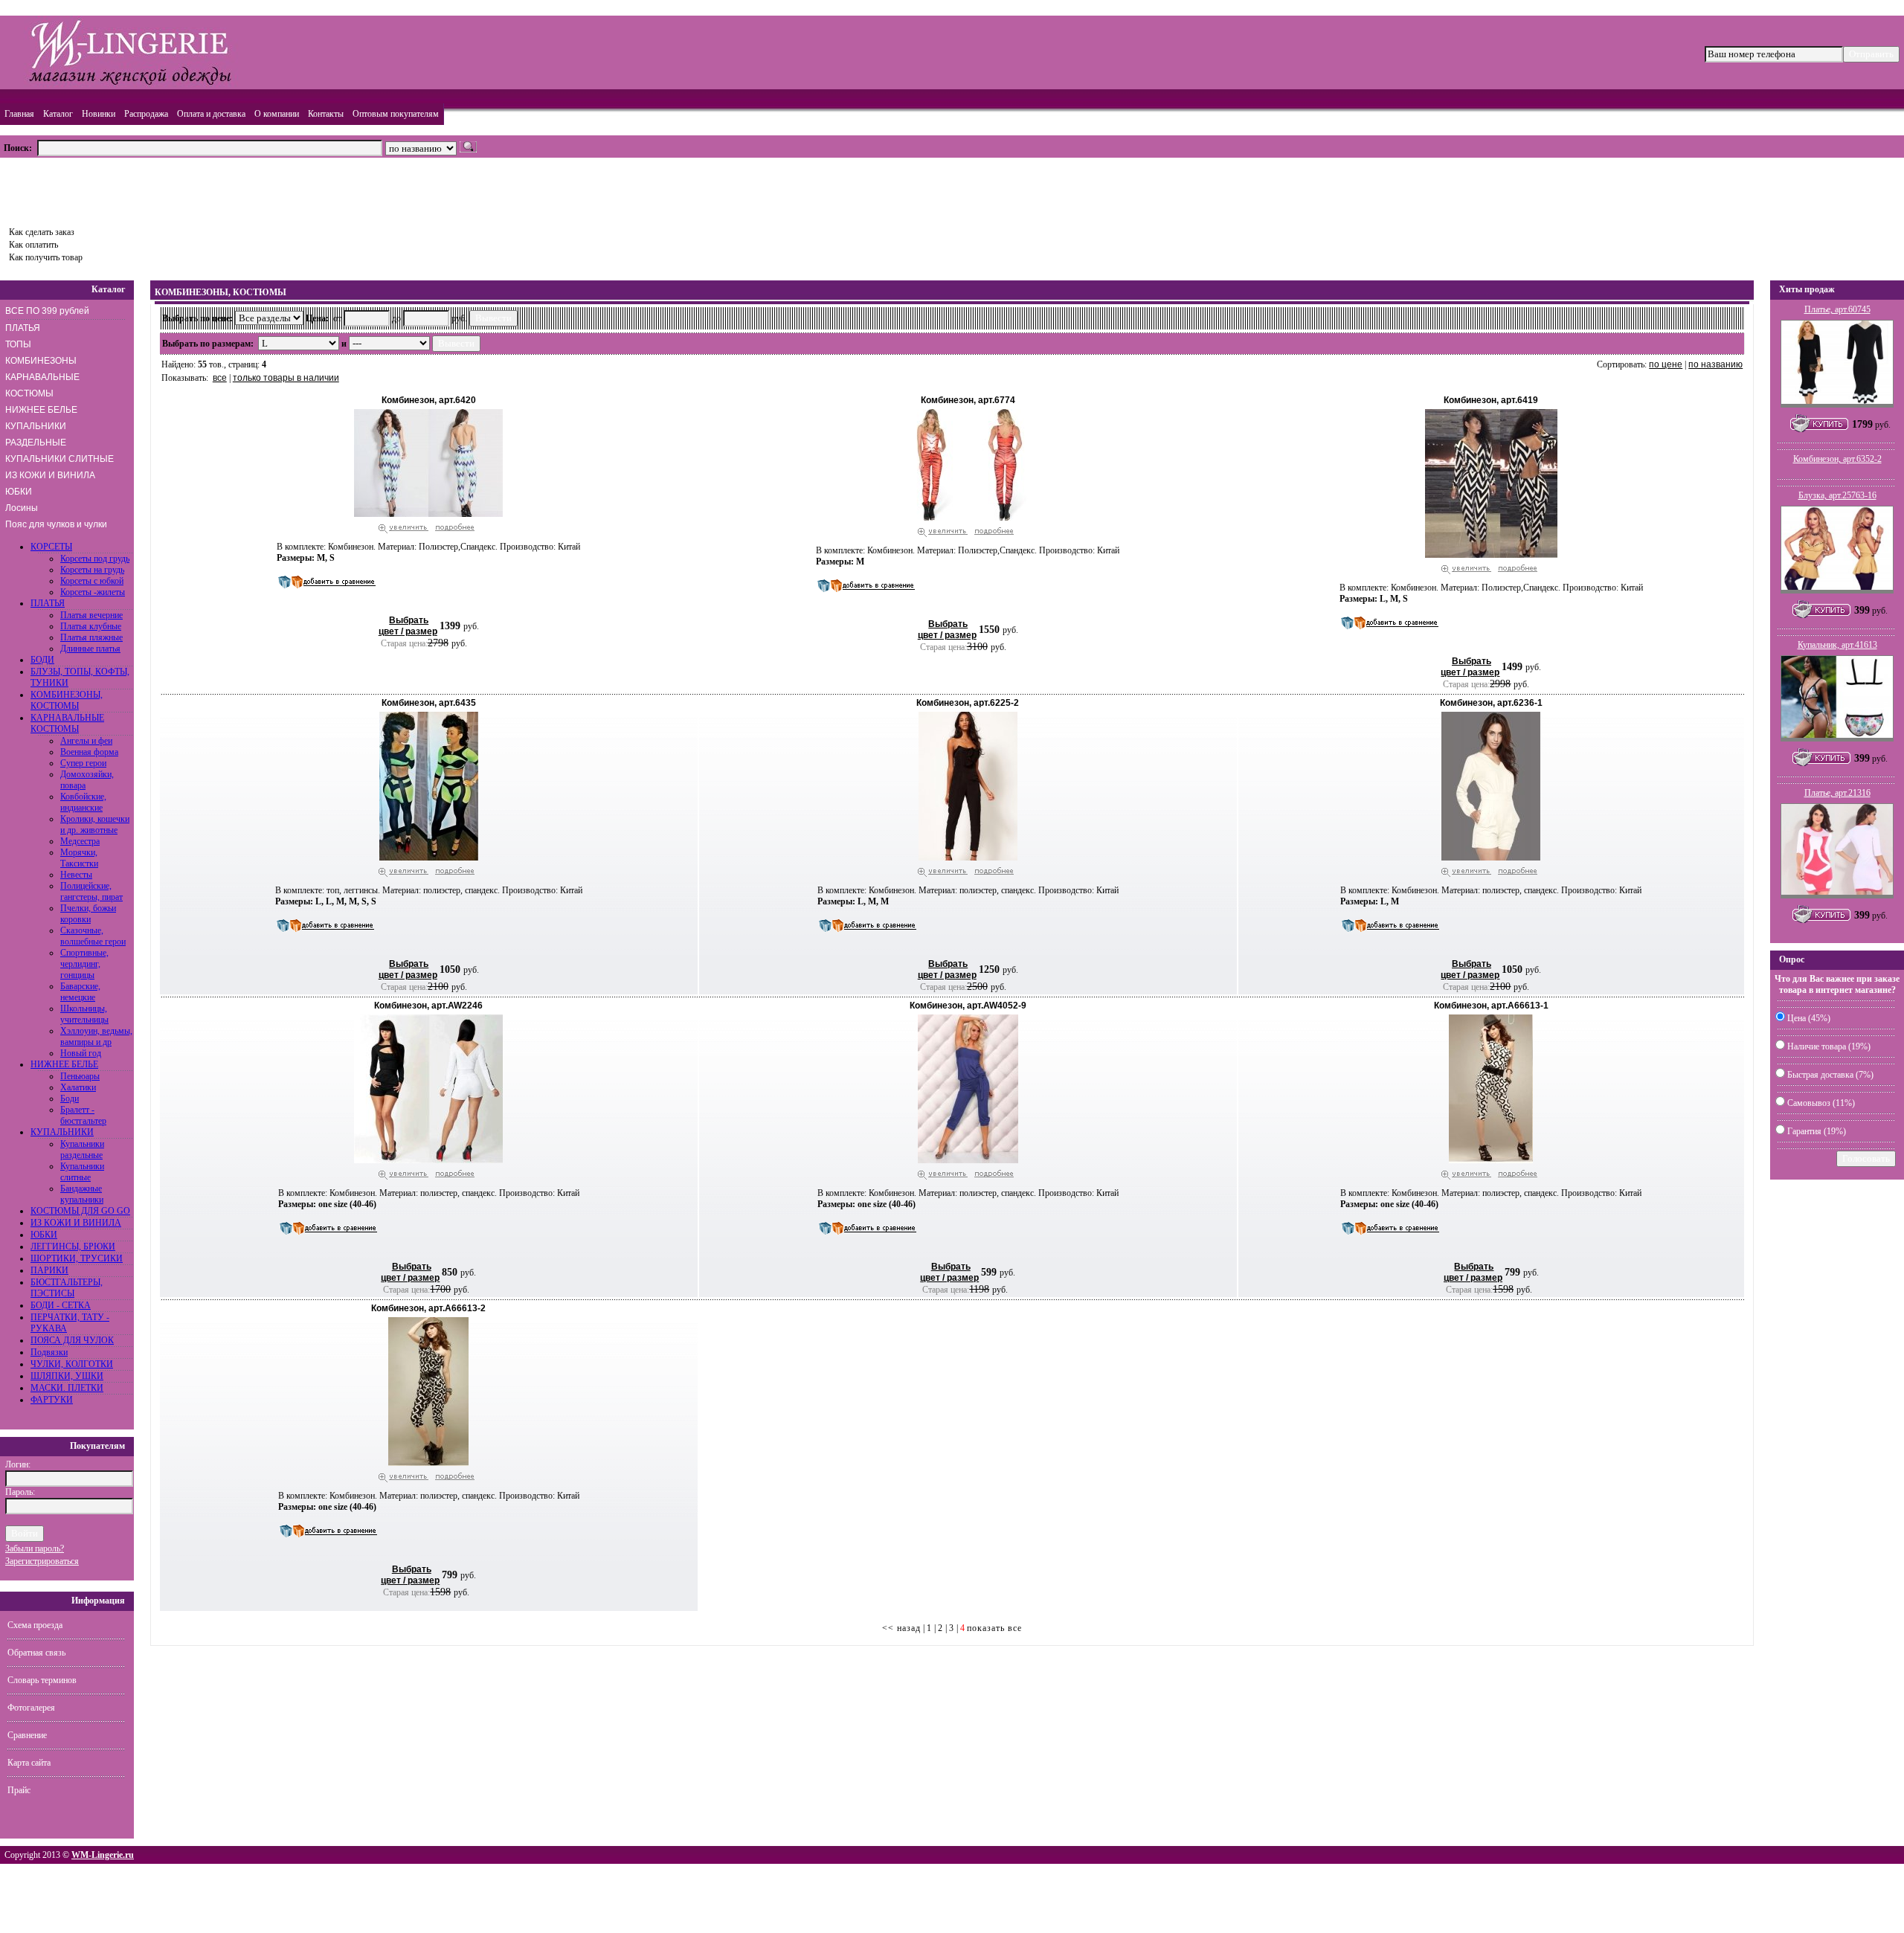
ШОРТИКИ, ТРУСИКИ (77, 1258)
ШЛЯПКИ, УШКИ (67, 1376)
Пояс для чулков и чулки (56, 524)
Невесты (76, 875)
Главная (19, 114)
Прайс (19, 1790)
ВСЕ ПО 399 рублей (47, 311)
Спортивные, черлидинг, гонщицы (84, 964)
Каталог (58, 114)
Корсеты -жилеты (93, 592)
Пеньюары (80, 1076)
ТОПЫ (18, 344)
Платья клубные (91, 626)
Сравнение (27, 1735)
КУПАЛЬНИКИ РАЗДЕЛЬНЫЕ (36, 434)
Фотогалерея (31, 1708)
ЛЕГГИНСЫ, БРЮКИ (73, 1247)
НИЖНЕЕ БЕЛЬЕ (41, 410)
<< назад (901, 1628)
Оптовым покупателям (396, 114)
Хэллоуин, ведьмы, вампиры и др (96, 1036)
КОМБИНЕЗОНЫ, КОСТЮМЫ (67, 700)
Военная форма (89, 752)
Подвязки (49, 1352)
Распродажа (146, 114)
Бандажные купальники (82, 1194)
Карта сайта (29, 1763)
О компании (277, 114)
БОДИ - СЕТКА (61, 1305)
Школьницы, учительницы (84, 1014)
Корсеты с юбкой (92, 581)
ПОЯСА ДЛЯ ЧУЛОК (72, 1340)
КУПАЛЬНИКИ (62, 1132)
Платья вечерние (91, 615)
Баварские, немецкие (80, 992)
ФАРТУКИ (52, 1400)
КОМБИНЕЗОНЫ (41, 361)
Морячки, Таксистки (79, 858)
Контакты (326, 114)
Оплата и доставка (211, 114)
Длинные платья (90, 649)
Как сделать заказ (42, 232)
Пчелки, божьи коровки (88, 914)
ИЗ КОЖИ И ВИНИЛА (50, 475)
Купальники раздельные (82, 1149)
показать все (994, 1628)
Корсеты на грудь (92, 570)
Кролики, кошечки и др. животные (95, 824)
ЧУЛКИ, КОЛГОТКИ (72, 1364)
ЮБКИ (19, 492)
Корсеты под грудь (95, 559)
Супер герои (83, 763)
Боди (70, 1099)
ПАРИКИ (49, 1270)
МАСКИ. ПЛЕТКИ (67, 1388)
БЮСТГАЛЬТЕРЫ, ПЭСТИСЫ (67, 1288)
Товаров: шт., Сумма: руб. (72, 187)
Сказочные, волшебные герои (93, 936)
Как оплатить (33, 245)
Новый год (81, 1053)
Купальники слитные (82, 1172)
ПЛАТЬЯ (23, 328)
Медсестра (80, 841)
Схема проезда (35, 1625)
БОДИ (42, 660)
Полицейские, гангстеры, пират (91, 891)
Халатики (78, 1087)
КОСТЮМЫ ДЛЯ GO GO (80, 1211)
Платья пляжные (91, 637)
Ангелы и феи (86, 741)
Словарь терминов (42, 1680)
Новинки (99, 114)
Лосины (22, 508)
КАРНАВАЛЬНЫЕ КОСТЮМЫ (42, 385)
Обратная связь (36, 1653)
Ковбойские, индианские (83, 802)
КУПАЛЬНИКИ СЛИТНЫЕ (59, 459)
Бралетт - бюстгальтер (83, 1115)
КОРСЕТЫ (51, 547)
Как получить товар (46, 257)
